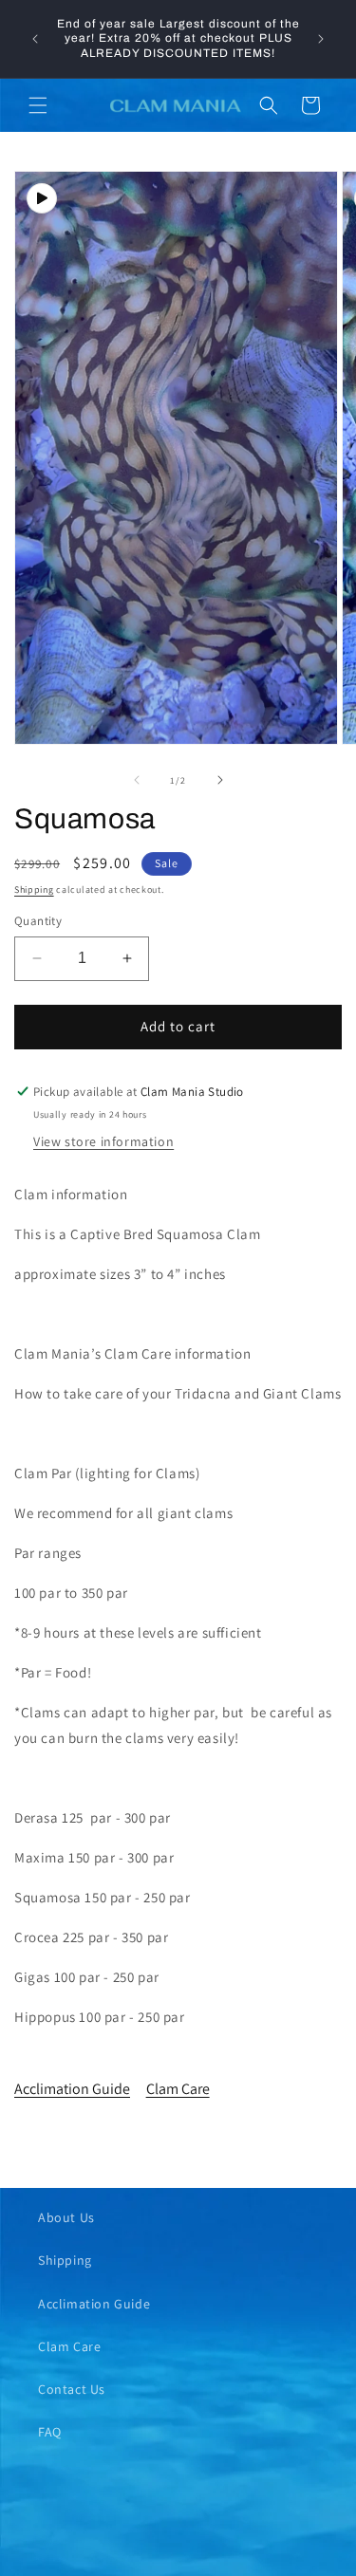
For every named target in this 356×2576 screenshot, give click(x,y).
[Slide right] (220, 780)
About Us (66, 2217)
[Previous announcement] (35, 39)
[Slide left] (137, 780)
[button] (38, 105)
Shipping (34, 890)
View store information (103, 1141)
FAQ (50, 2432)
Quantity (38, 921)
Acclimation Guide (72, 2089)
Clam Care (178, 2089)
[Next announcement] (321, 39)
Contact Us (72, 2389)
